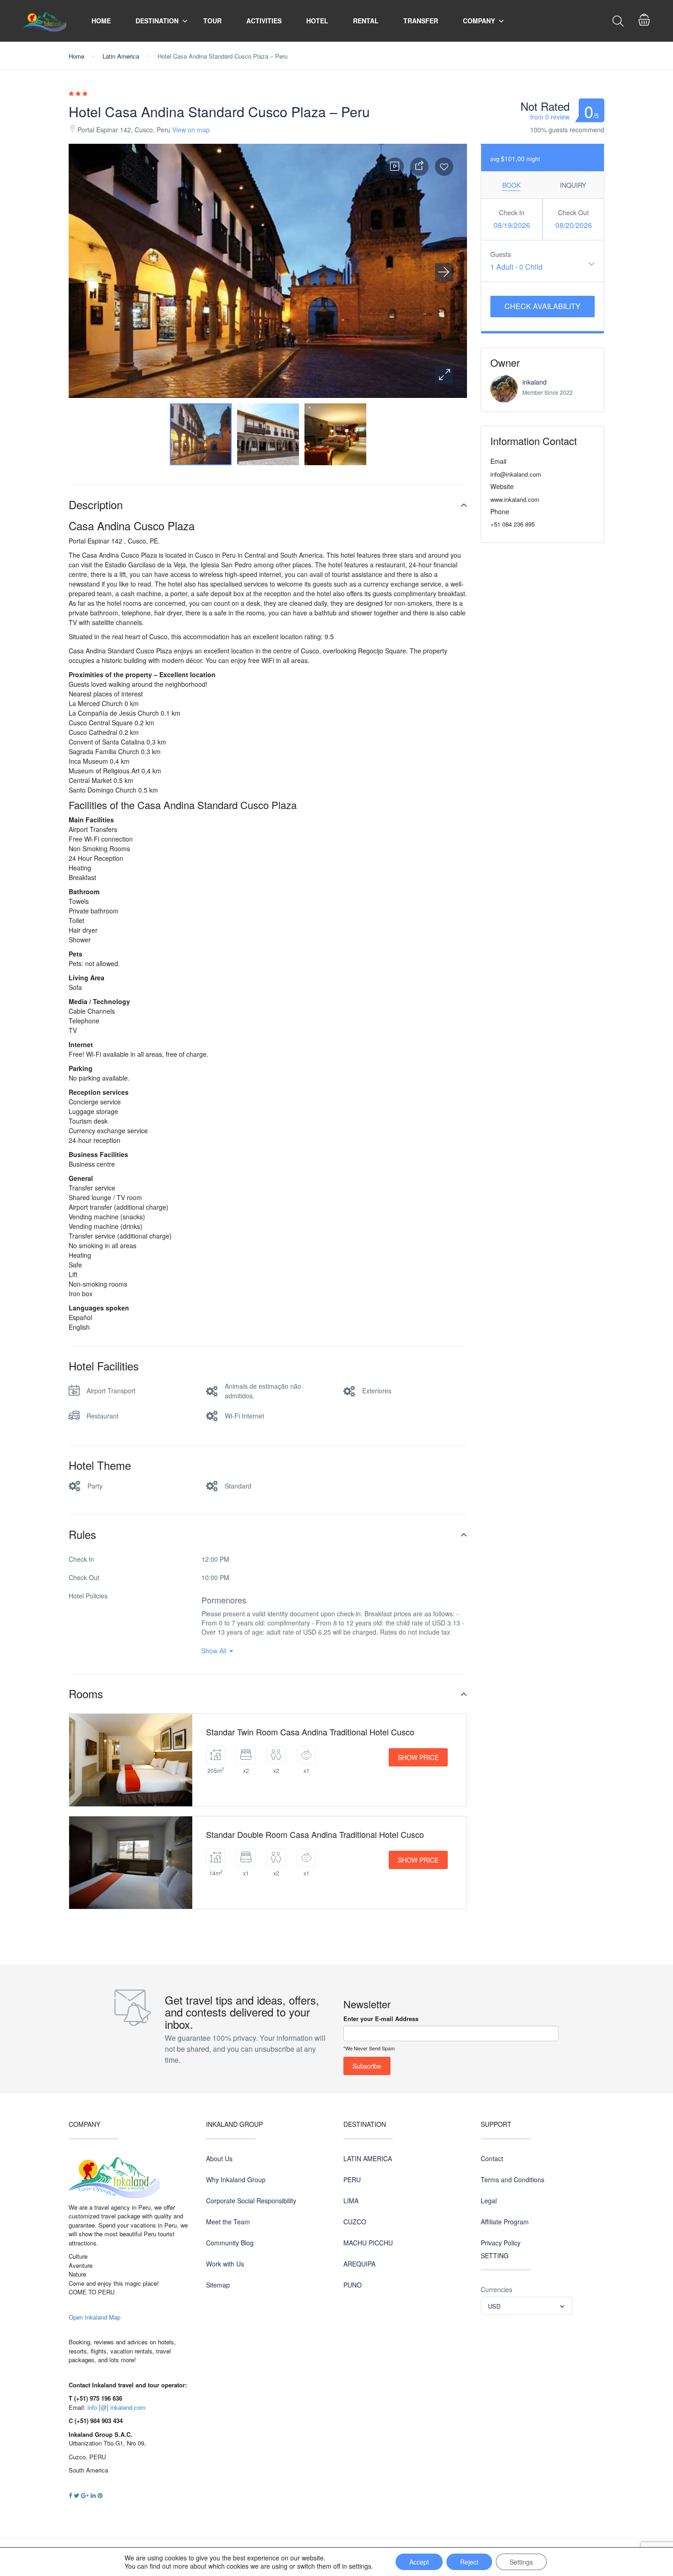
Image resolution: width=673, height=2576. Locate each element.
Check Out (573, 212)
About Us (219, 2158)
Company (479, 21)
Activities (264, 21)
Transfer (421, 21)
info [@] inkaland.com (117, 2407)
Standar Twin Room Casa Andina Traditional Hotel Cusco (310, 1732)
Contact (492, 2158)
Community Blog (230, 2243)
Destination (157, 21)
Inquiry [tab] (573, 185)
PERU (352, 2179)
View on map (191, 130)
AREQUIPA (359, 2264)
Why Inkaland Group (236, 2179)
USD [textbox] (494, 2306)
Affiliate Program (505, 2222)
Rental (366, 21)
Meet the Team (228, 2222)
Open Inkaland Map (95, 2317)
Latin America (121, 56)
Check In (512, 212)
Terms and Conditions (513, 2179)
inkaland (535, 382)
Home (101, 21)
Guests (501, 254)
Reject (469, 2562)
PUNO (353, 2285)
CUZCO (355, 2222)
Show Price (418, 1757)
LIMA (351, 2201)
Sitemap (218, 2285)
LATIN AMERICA (368, 2158)
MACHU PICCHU (368, 2243)
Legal (489, 2201)
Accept (419, 2562)
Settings (521, 2562)
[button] (444, 375)
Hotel (317, 21)
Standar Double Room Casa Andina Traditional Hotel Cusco (315, 1834)
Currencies (497, 2289)
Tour (212, 21)
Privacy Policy (501, 2243)
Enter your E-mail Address (381, 2019)
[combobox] (526, 2306)
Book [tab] (511, 185)
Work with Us (225, 2264)
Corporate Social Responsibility (251, 2201)
